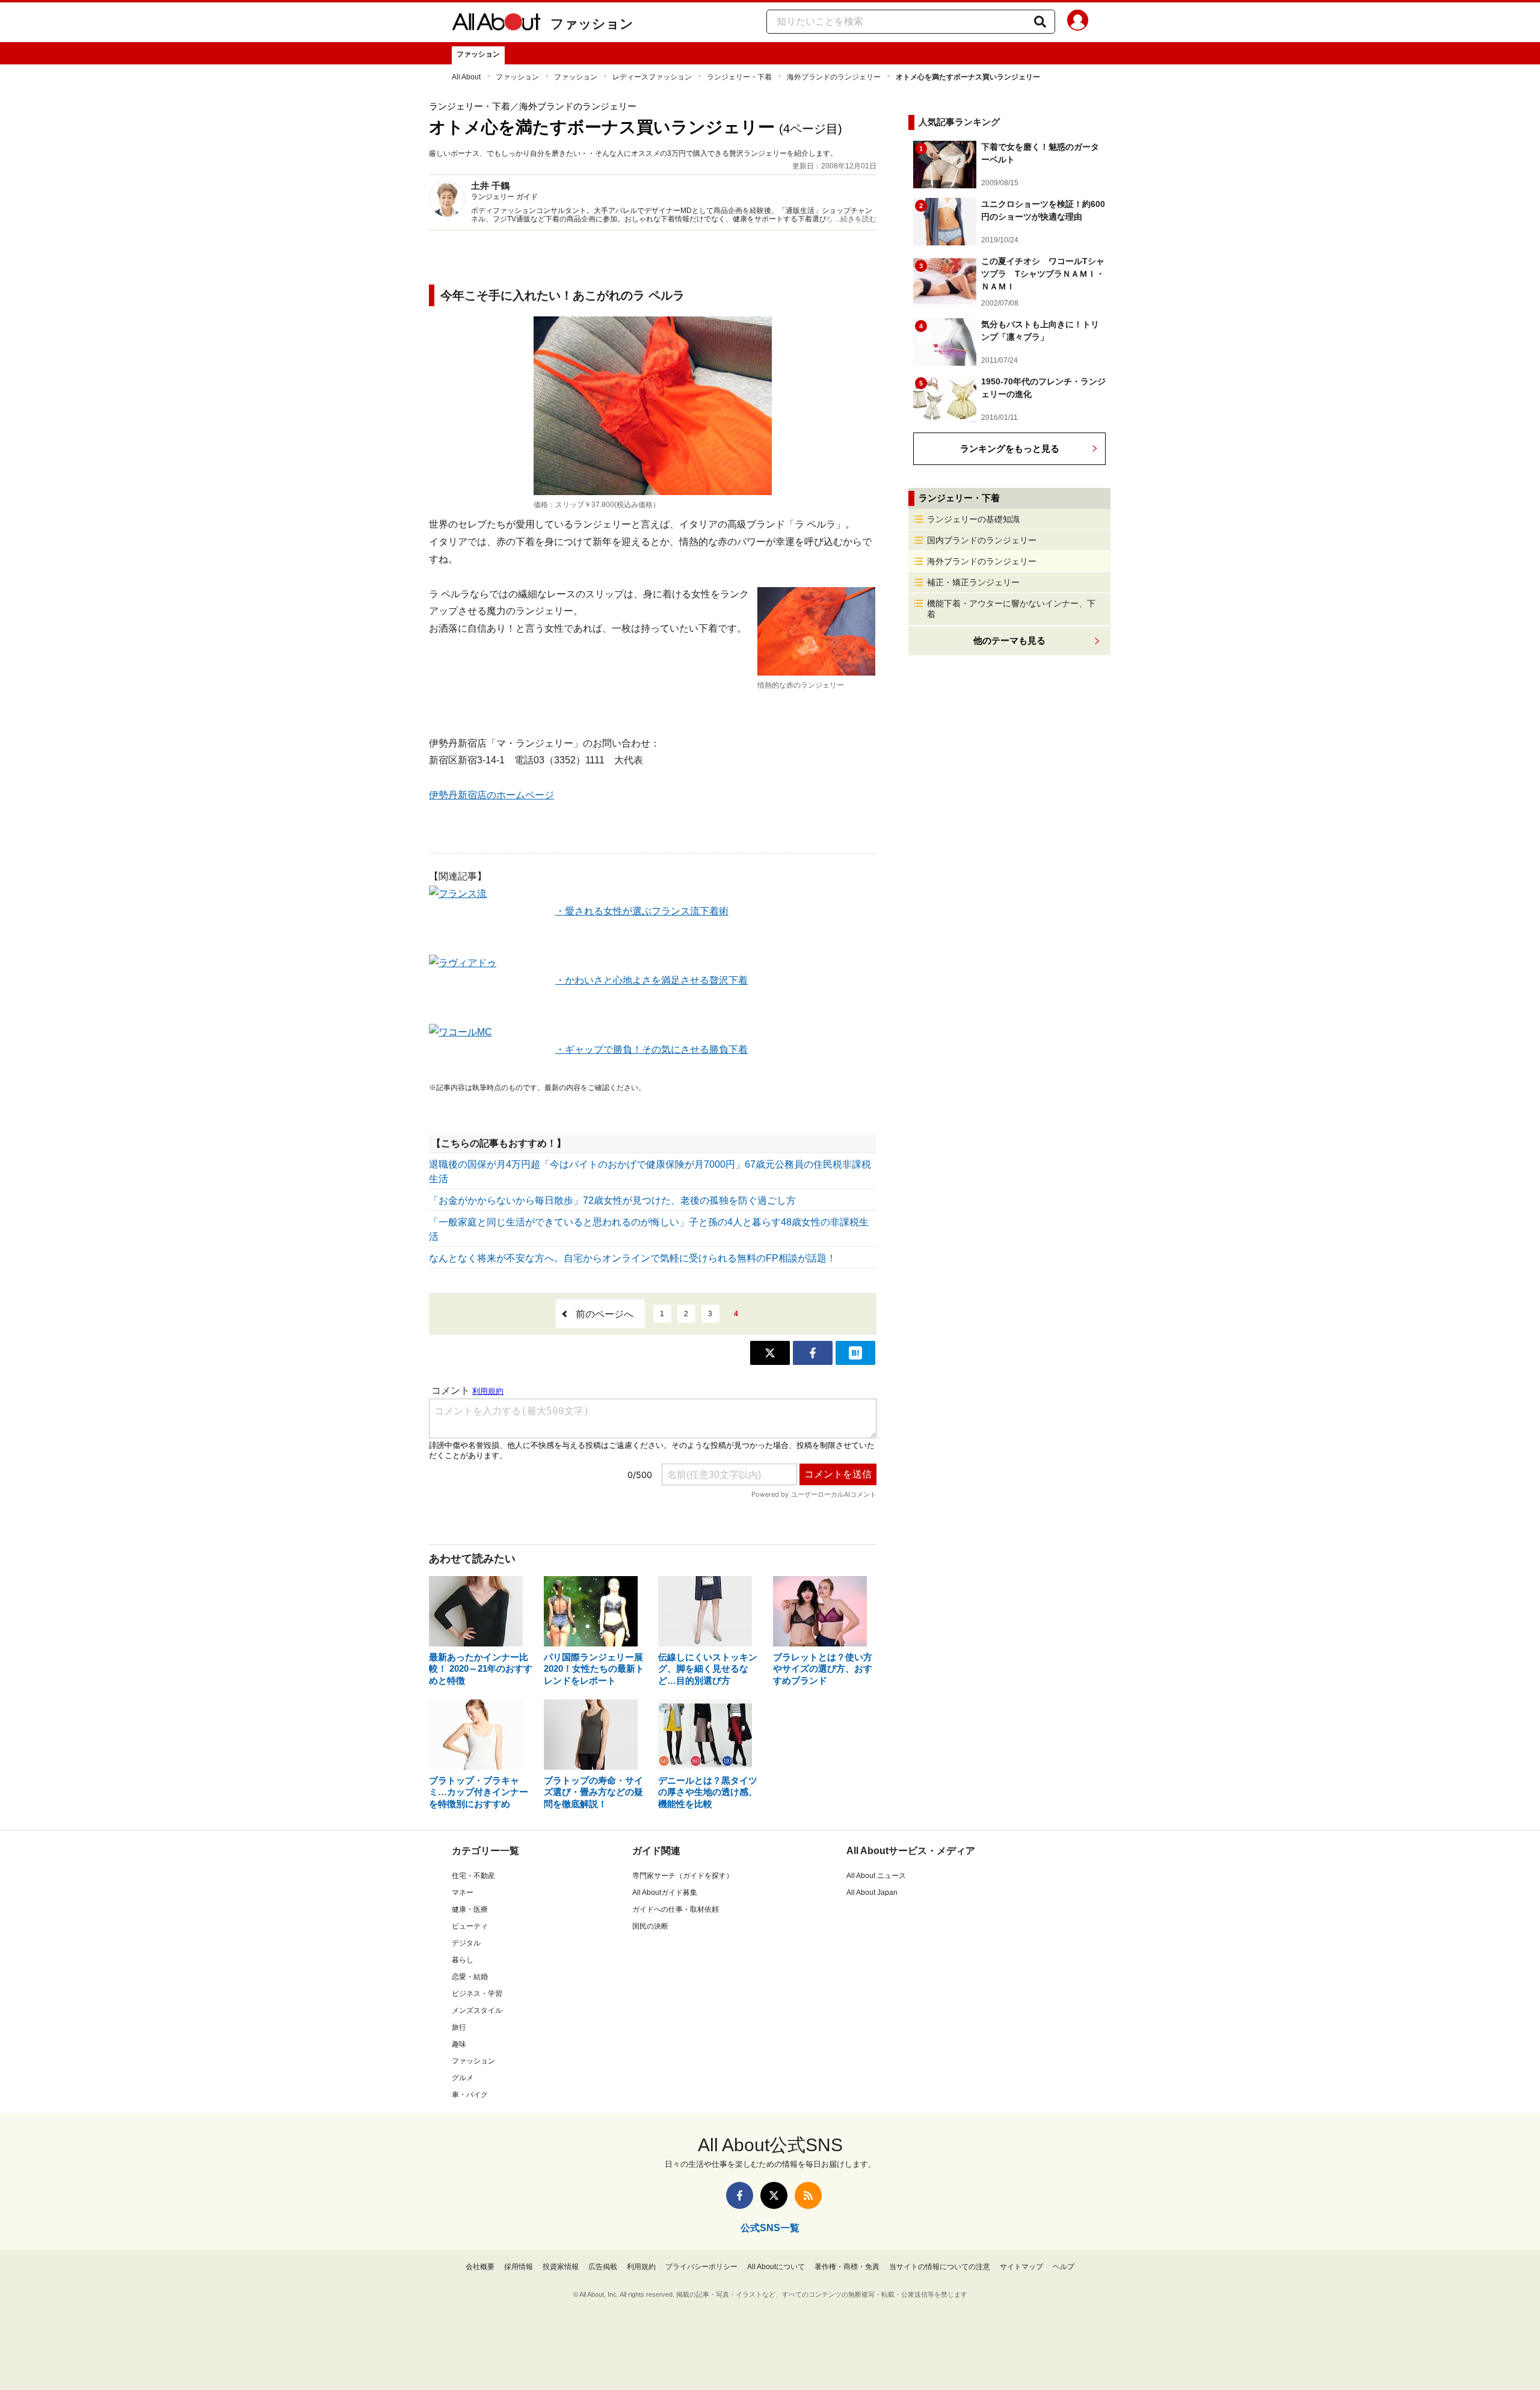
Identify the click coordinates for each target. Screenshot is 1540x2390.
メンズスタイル (477, 2010)
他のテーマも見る (1009, 640)
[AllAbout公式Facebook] (740, 2195)
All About (466, 77)
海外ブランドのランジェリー (834, 77)
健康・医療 (470, 1909)
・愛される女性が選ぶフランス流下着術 (642, 911)
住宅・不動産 (473, 1876)
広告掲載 (603, 2267)
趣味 (459, 2044)
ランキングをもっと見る (1010, 448)
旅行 (459, 2027)
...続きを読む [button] (856, 219)
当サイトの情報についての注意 (940, 2267)
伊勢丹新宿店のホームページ (491, 795)
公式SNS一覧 (770, 2228)
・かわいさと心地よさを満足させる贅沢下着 (651, 980)
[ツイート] (770, 1353)
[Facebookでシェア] (813, 1353)
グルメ (463, 2078)
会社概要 (480, 2267)
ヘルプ (1064, 2267)
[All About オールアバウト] (496, 24)
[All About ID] (1078, 22)
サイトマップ (1021, 2267)
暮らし (463, 1960)
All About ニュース (876, 1876)
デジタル (466, 1943)
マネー (463, 1893)
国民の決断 (650, 1926)
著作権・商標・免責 (847, 2267)
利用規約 (641, 2267)
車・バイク (470, 2095)
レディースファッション (652, 77)
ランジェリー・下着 (739, 77)
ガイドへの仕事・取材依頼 (676, 1909)
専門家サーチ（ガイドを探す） (683, 1876)
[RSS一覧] (808, 2195)
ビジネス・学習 (477, 1994)
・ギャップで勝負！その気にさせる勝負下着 (651, 1049)
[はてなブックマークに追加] (855, 1353)
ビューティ (470, 1926)
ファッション (592, 24)
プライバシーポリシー (701, 2267)
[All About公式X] (774, 2195)
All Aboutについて (776, 2267)
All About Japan (872, 1893)
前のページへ (605, 1314)
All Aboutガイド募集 (665, 1893)
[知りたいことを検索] (1040, 22)
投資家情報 (561, 2267)
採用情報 (519, 2267)
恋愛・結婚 (470, 1977)
